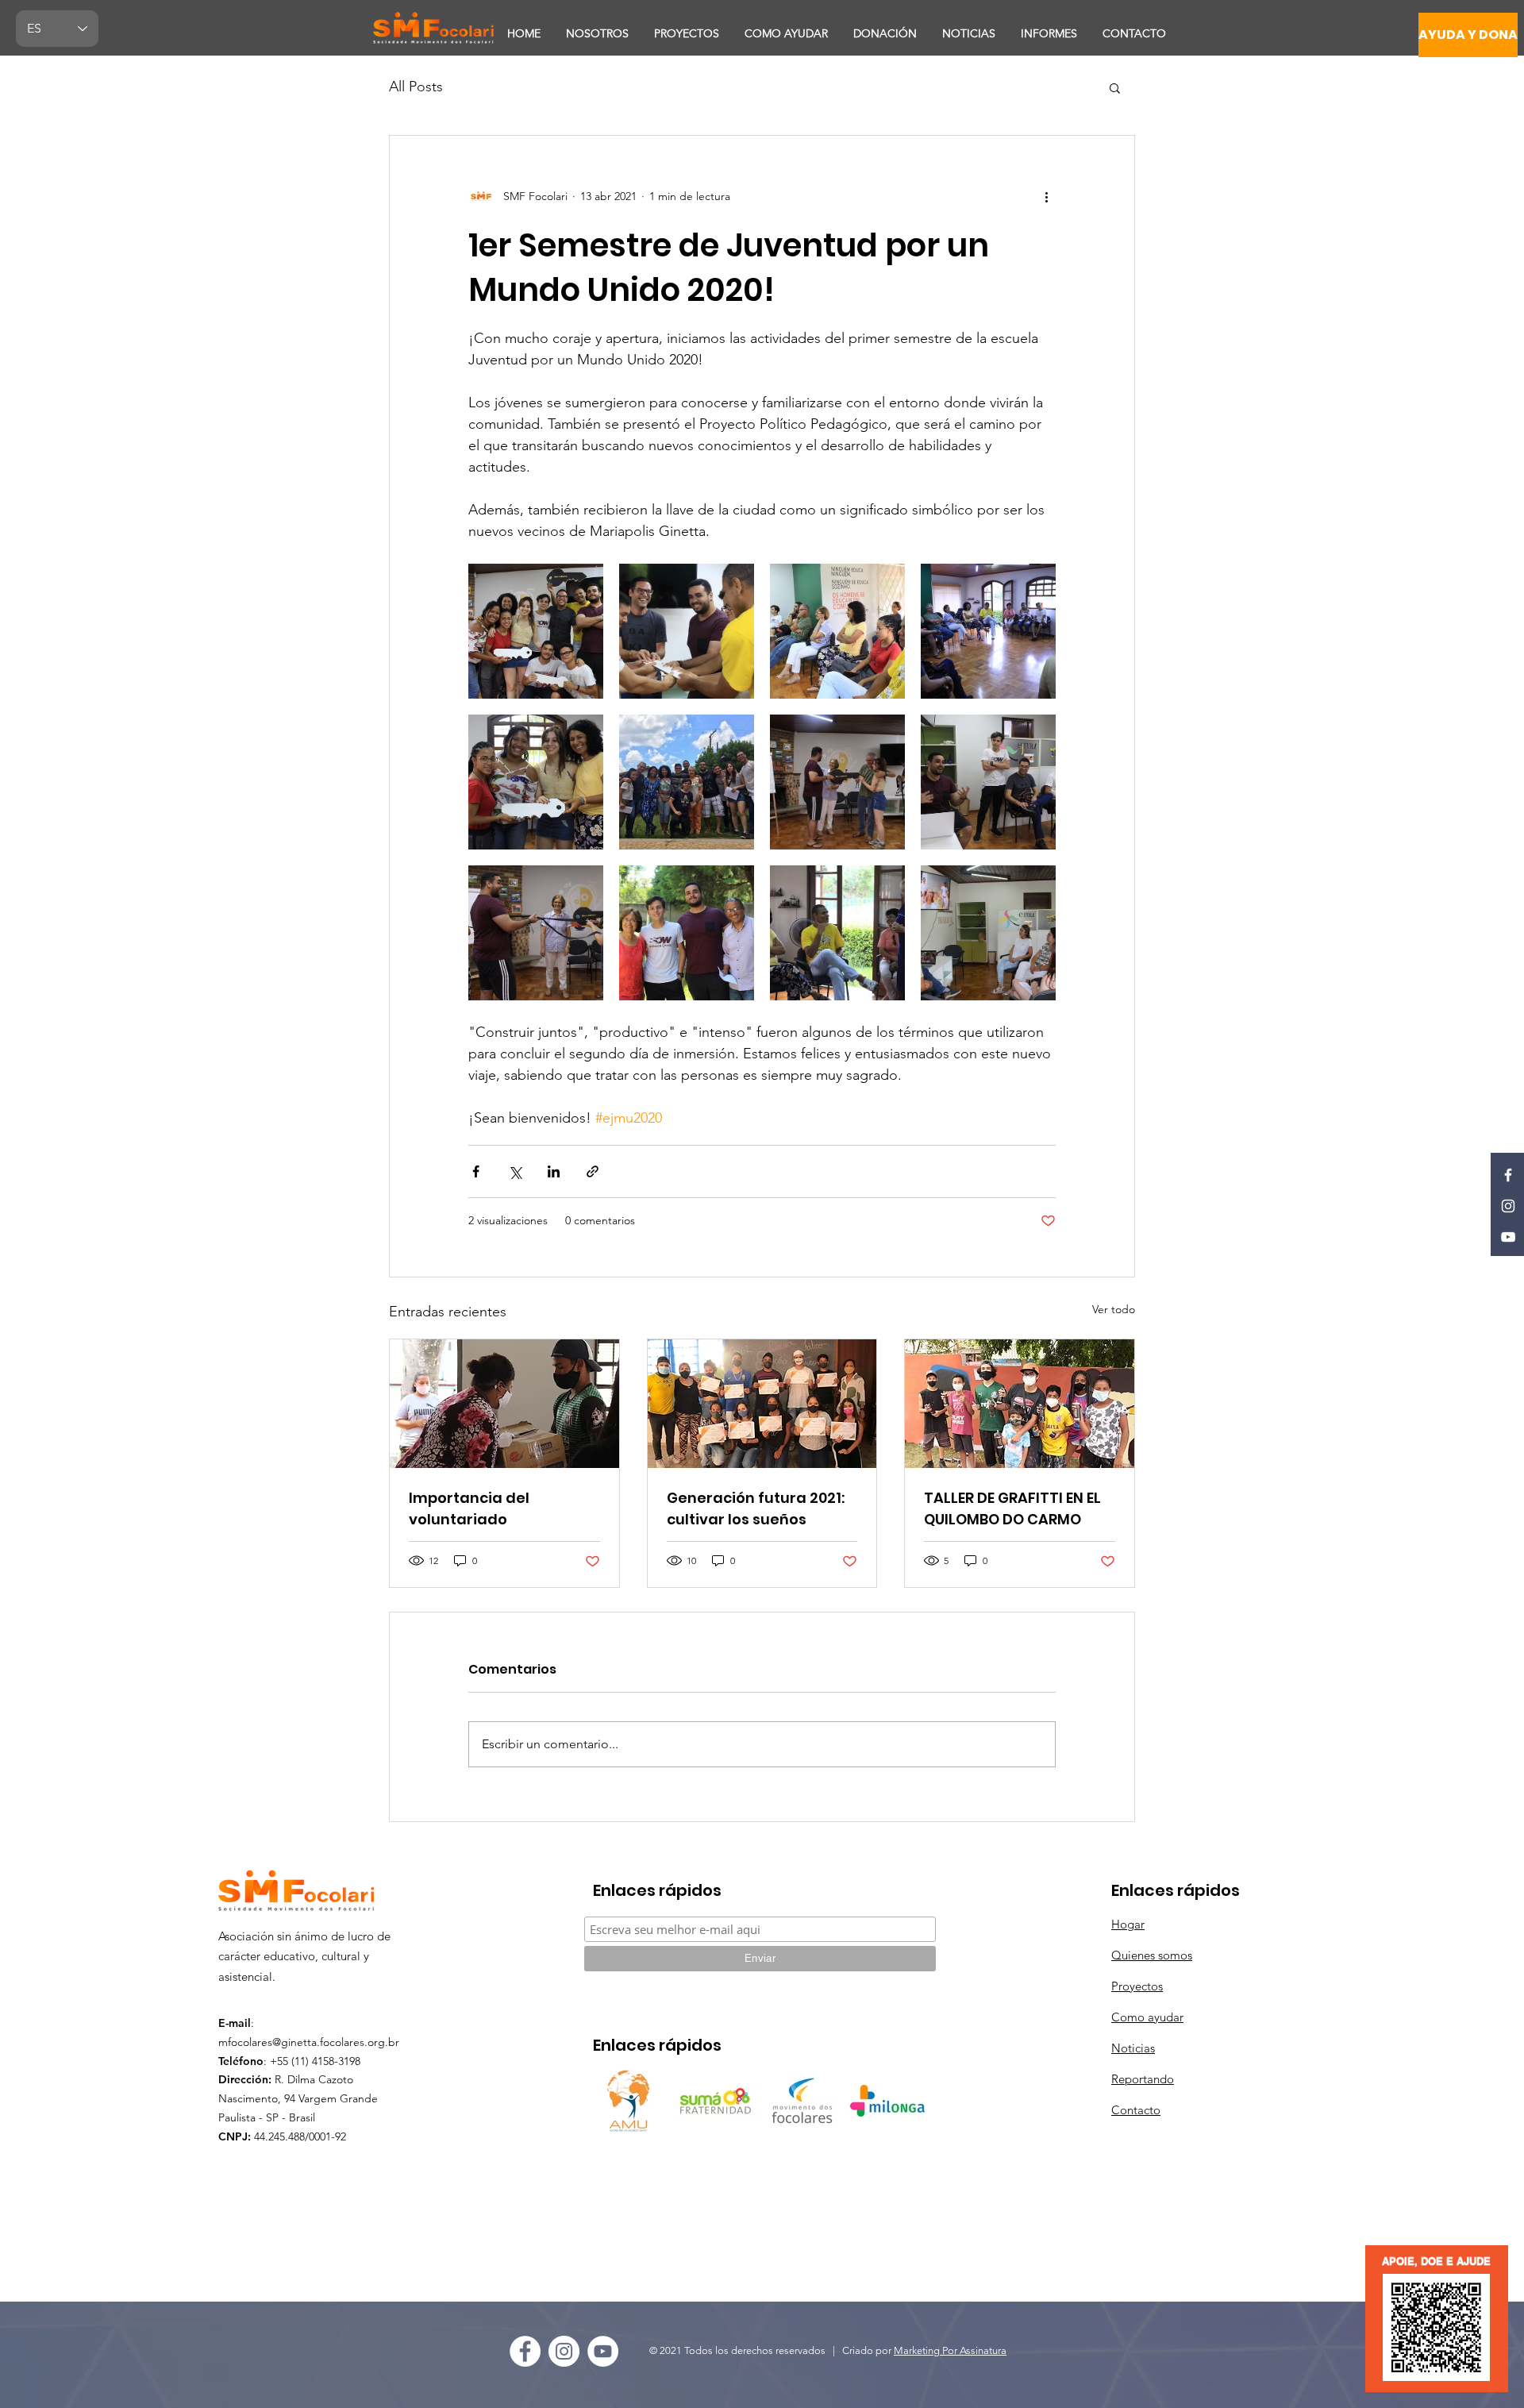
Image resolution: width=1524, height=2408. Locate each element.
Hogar (1128, 1924)
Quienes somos (1152, 1955)
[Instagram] (1508, 1206)
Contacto (1136, 2110)
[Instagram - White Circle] (564, 2351)
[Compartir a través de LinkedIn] (554, 1171)
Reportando (1143, 2079)
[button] (1115, 87)
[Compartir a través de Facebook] (476, 1171)
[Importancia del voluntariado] (504, 1404)
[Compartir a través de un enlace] (593, 1171)
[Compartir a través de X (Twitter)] (515, 1171)
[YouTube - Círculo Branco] (603, 2351)
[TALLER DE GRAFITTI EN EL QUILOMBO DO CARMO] (1020, 1404)
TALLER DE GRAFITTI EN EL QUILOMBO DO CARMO (1012, 1508)
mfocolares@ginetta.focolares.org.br (309, 2042)
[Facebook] (1508, 1175)
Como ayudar (1147, 2017)
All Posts (416, 87)
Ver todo (1114, 1309)
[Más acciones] (1046, 196)
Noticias (1133, 2048)
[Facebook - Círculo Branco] (525, 2351)
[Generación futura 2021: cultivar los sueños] (762, 1404)
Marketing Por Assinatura (950, 2350)
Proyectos (1137, 1986)
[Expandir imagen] (536, 631)
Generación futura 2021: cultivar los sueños (756, 1508)
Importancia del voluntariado (469, 1508)
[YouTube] (1508, 1237)
